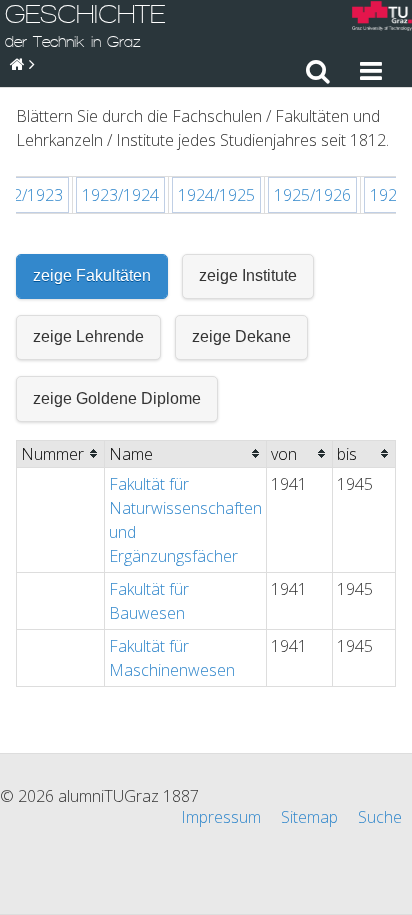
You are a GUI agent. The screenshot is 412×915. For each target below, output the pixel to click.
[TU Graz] (382, 18)
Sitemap (309, 817)
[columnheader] (61, 453)
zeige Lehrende (88, 336)
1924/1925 (216, 195)
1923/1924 (120, 195)
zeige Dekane (241, 336)
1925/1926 (312, 195)
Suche (380, 817)
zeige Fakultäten (92, 275)
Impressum (221, 817)
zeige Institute (248, 275)
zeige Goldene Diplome (117, 398)
